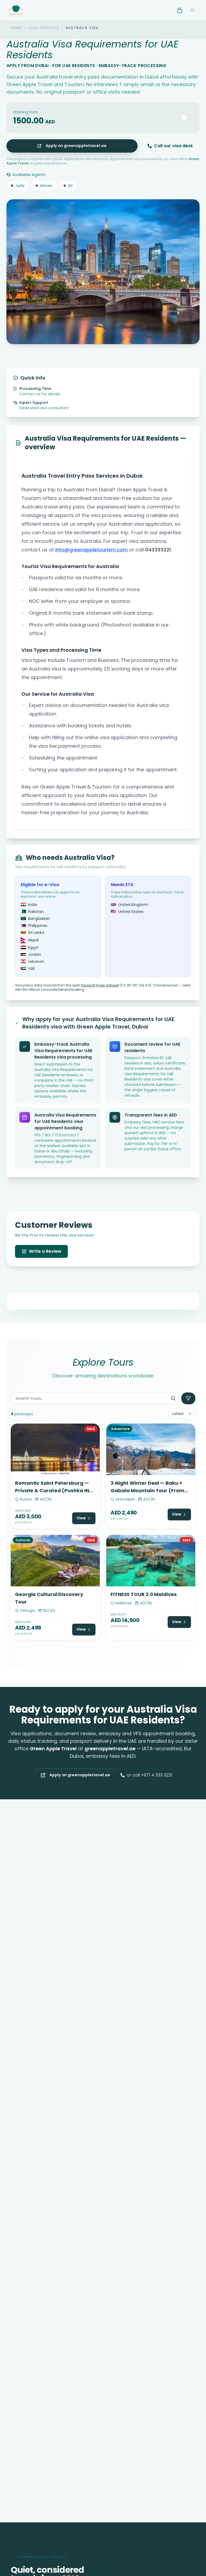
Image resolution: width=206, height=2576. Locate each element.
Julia (20, 186)
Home (16, 28)
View (81, 1518)
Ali (70, 186)
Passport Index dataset (100, 985)
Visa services (44, 28)
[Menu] (192, 10)
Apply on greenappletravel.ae (76, 146)
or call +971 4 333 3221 (150, 1775)
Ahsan (46, 186)
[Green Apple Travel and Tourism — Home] (16, 10)
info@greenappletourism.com (91, 550)
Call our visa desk (173, 146)
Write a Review (45, 1251)
